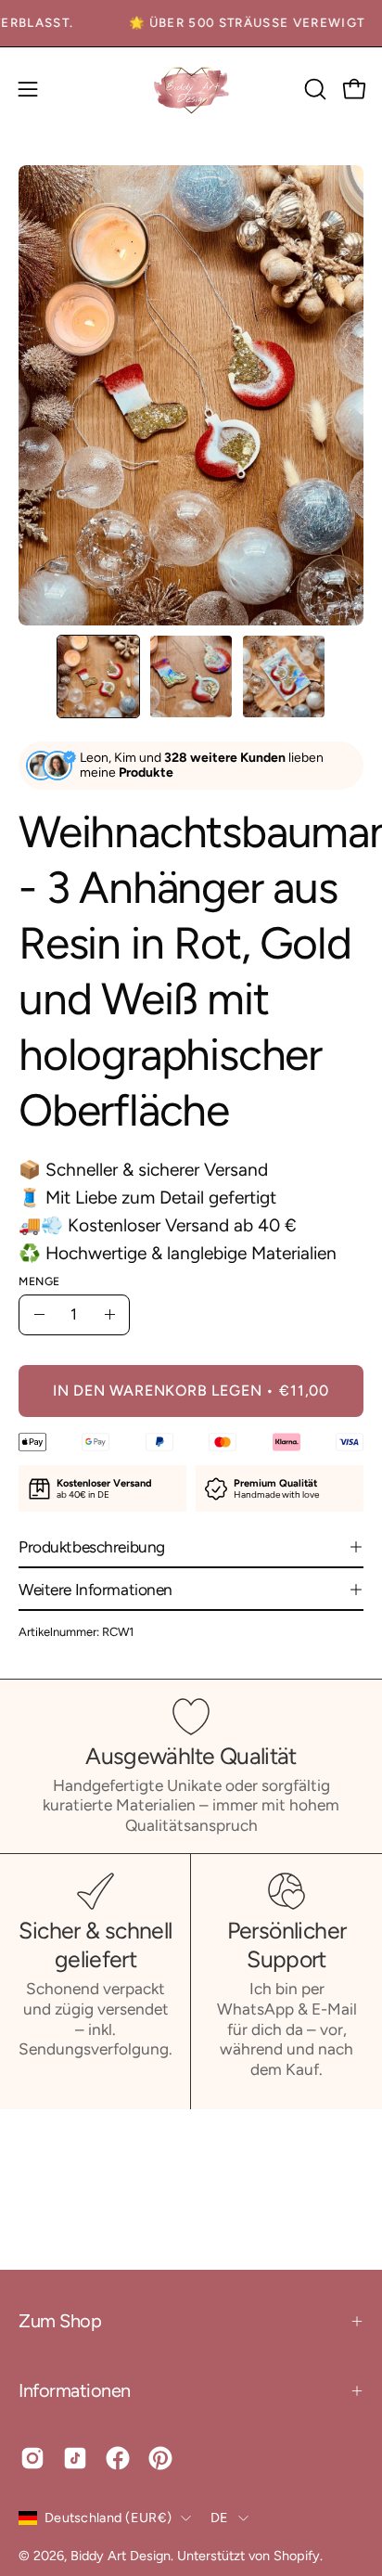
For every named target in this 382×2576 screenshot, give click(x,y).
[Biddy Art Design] (191, 90)
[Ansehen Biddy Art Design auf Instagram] (32, 2458)
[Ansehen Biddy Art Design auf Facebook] (118, 2458)
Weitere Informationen (95, 1590)
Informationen (75, 2390)
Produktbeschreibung (92, 1547)
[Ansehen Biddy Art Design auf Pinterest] (160, 2458)
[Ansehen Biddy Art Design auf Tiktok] (75, 2458)
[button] (313, 89)
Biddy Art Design (121, 2556)
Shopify (297, 2556)
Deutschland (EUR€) (108, 2518)
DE (220, 2518)
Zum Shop (60, 2321)
